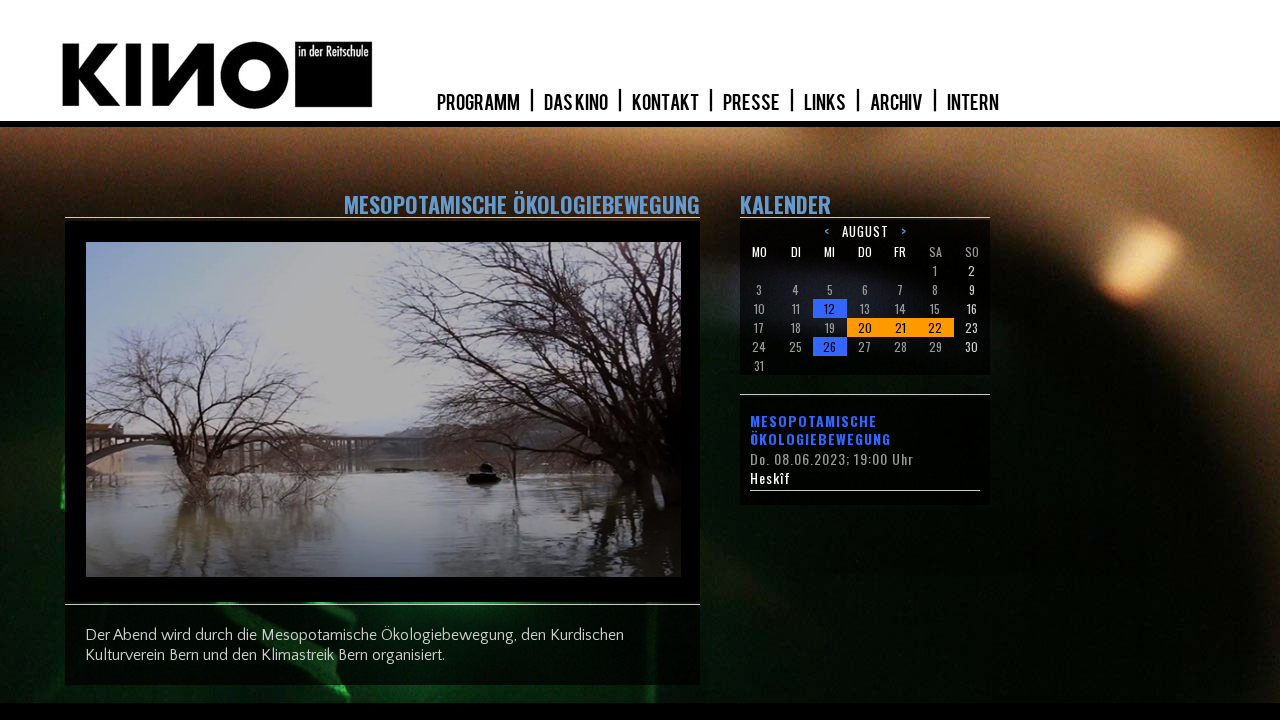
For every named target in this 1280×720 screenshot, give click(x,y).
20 (865, 327)
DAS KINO (577, 103)
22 (935, 327)
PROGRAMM (479, 103)
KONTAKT (666, 103)
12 (829, 308)
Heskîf (770, 478)
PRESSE (752, 103)
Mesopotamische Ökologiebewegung (820, 430)
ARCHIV (897, 103)
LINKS (826, 103)
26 (829, 346)
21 (900, 327)
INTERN (973, 103)
